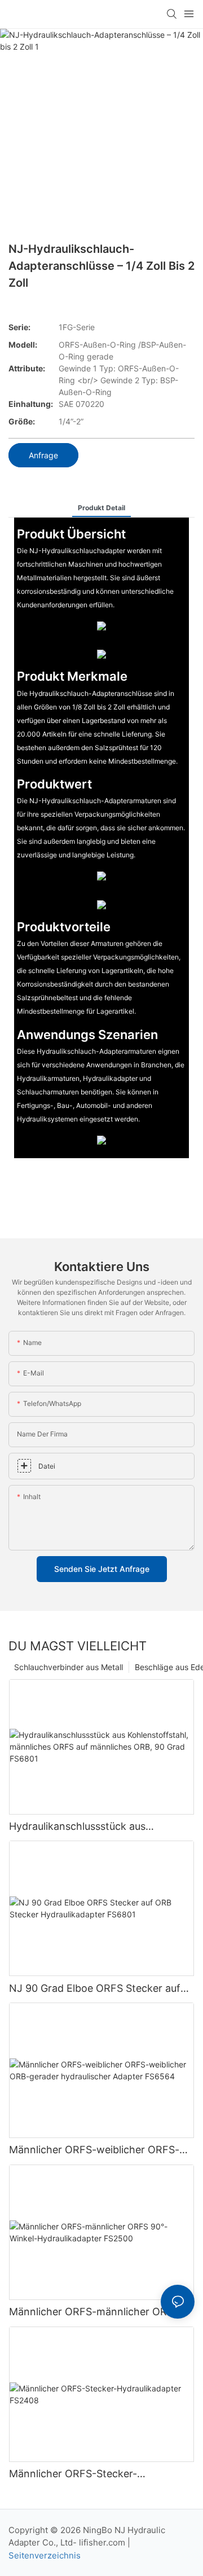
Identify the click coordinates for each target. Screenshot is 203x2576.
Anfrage (43, 455)
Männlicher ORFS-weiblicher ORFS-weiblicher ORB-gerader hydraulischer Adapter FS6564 (100, 2150)
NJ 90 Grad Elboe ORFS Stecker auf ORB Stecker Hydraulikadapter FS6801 (101, 1989)
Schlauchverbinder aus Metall (69, 1667)
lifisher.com (103, 2542)
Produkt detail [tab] (101, 508)
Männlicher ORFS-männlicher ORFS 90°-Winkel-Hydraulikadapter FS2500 (98, 2312)
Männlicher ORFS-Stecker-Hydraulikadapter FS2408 (73, 2474)
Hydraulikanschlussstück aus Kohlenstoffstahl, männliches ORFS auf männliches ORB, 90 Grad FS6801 (98, 1827)
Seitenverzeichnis (45, 2555)
